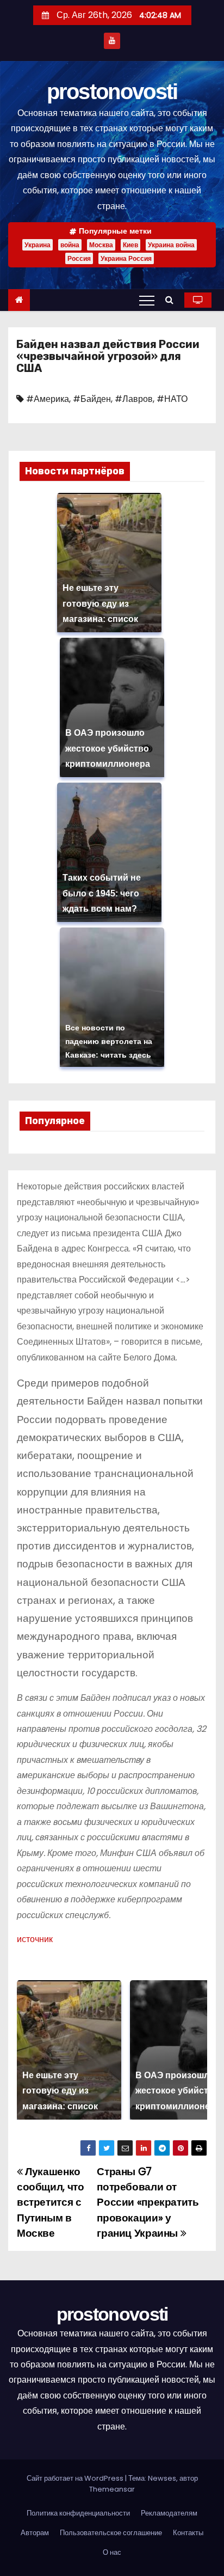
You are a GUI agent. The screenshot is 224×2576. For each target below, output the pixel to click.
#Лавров (134, 399)
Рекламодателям (169, 2513)
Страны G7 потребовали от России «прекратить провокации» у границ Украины (148, 2203)
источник (35, 1939)
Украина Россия (126, 258)
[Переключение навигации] (147, 300)
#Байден (92, 399)
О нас (112, 2552)
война (70, 245)
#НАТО (172, 399)
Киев (130, 245)
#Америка (48, 399)
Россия (79, 258)
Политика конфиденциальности (78, 2513)
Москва (101, 245)
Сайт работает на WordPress (76, 2478)
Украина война (171, 245)
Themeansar (112, 2489)
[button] (172, 300)
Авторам (35, 2533)
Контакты (188, 2533)
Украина (38, 245)
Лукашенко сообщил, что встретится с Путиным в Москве (50, 2203)
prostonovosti (112, 91)
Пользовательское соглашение (111, 2533)
